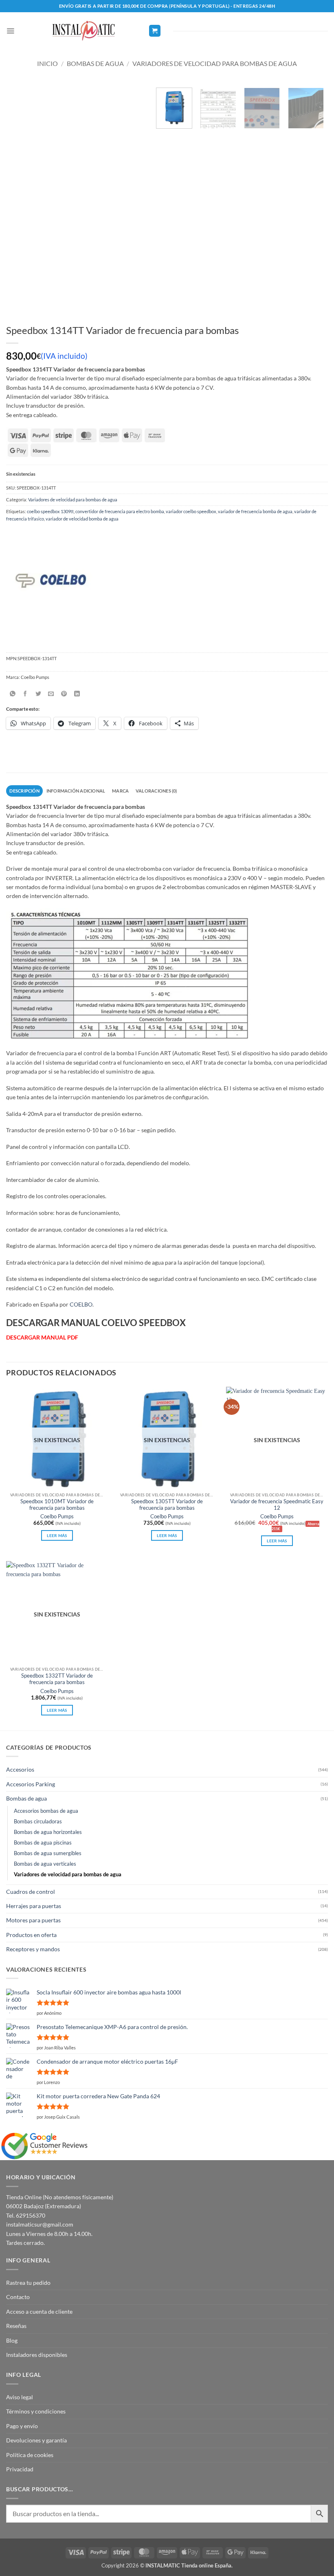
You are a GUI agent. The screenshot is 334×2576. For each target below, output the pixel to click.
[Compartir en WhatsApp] (12, 694)
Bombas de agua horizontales (48, 1832)
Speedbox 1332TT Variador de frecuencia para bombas (57, 1679)
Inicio (47, 63)
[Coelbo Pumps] (56, 585)
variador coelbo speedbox (191, 511)
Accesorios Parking (31, 1784)
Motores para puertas (33, 1920)
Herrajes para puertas (34, 1906)
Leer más (57, 1535)
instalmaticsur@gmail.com (40, 2224)
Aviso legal (20, 2397)
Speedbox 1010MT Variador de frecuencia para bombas (57, 1505)
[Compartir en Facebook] (25, 694)
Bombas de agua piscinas (43, 1843)
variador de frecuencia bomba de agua (255, 511)
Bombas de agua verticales (45, 1864)
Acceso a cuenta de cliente (39, 2311)
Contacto (18, 2297)
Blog (12, 2340)
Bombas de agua (95, 63)
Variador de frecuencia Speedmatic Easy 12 (277, 1505)
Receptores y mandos (33, 1949)
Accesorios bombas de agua (46, 1811)
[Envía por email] (51, 694)
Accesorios (20, 1769)
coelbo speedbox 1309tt (50, 511)
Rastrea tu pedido (28, 2283)
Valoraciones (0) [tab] (156, 791)
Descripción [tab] (24, 791)
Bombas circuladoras (38, 1822)
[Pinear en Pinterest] (64, 694)
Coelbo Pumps (57, 1516)
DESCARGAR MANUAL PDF (42, 1337)
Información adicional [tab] (76, 791)
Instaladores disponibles (37, 2355)
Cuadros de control (31, 1892)
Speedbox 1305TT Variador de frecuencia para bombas (167, 1505)
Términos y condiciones (36, 2411)
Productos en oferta (31, 1935)
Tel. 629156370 (26, 2215)
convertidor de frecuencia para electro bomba (120, 511)
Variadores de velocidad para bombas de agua (215, 63)
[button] (10, 31)
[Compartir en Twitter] (38, 694)
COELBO (81, 1304)
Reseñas (16, 2326)
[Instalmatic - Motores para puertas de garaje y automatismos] (83, 31)
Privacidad (20, 2469)
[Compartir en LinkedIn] (77, 694)
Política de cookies (30, 2455)
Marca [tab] (120, 791)
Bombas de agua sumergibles (48, 1853)
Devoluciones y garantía (36, 2440)
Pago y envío (22, 2426)
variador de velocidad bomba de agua (82, 519)
